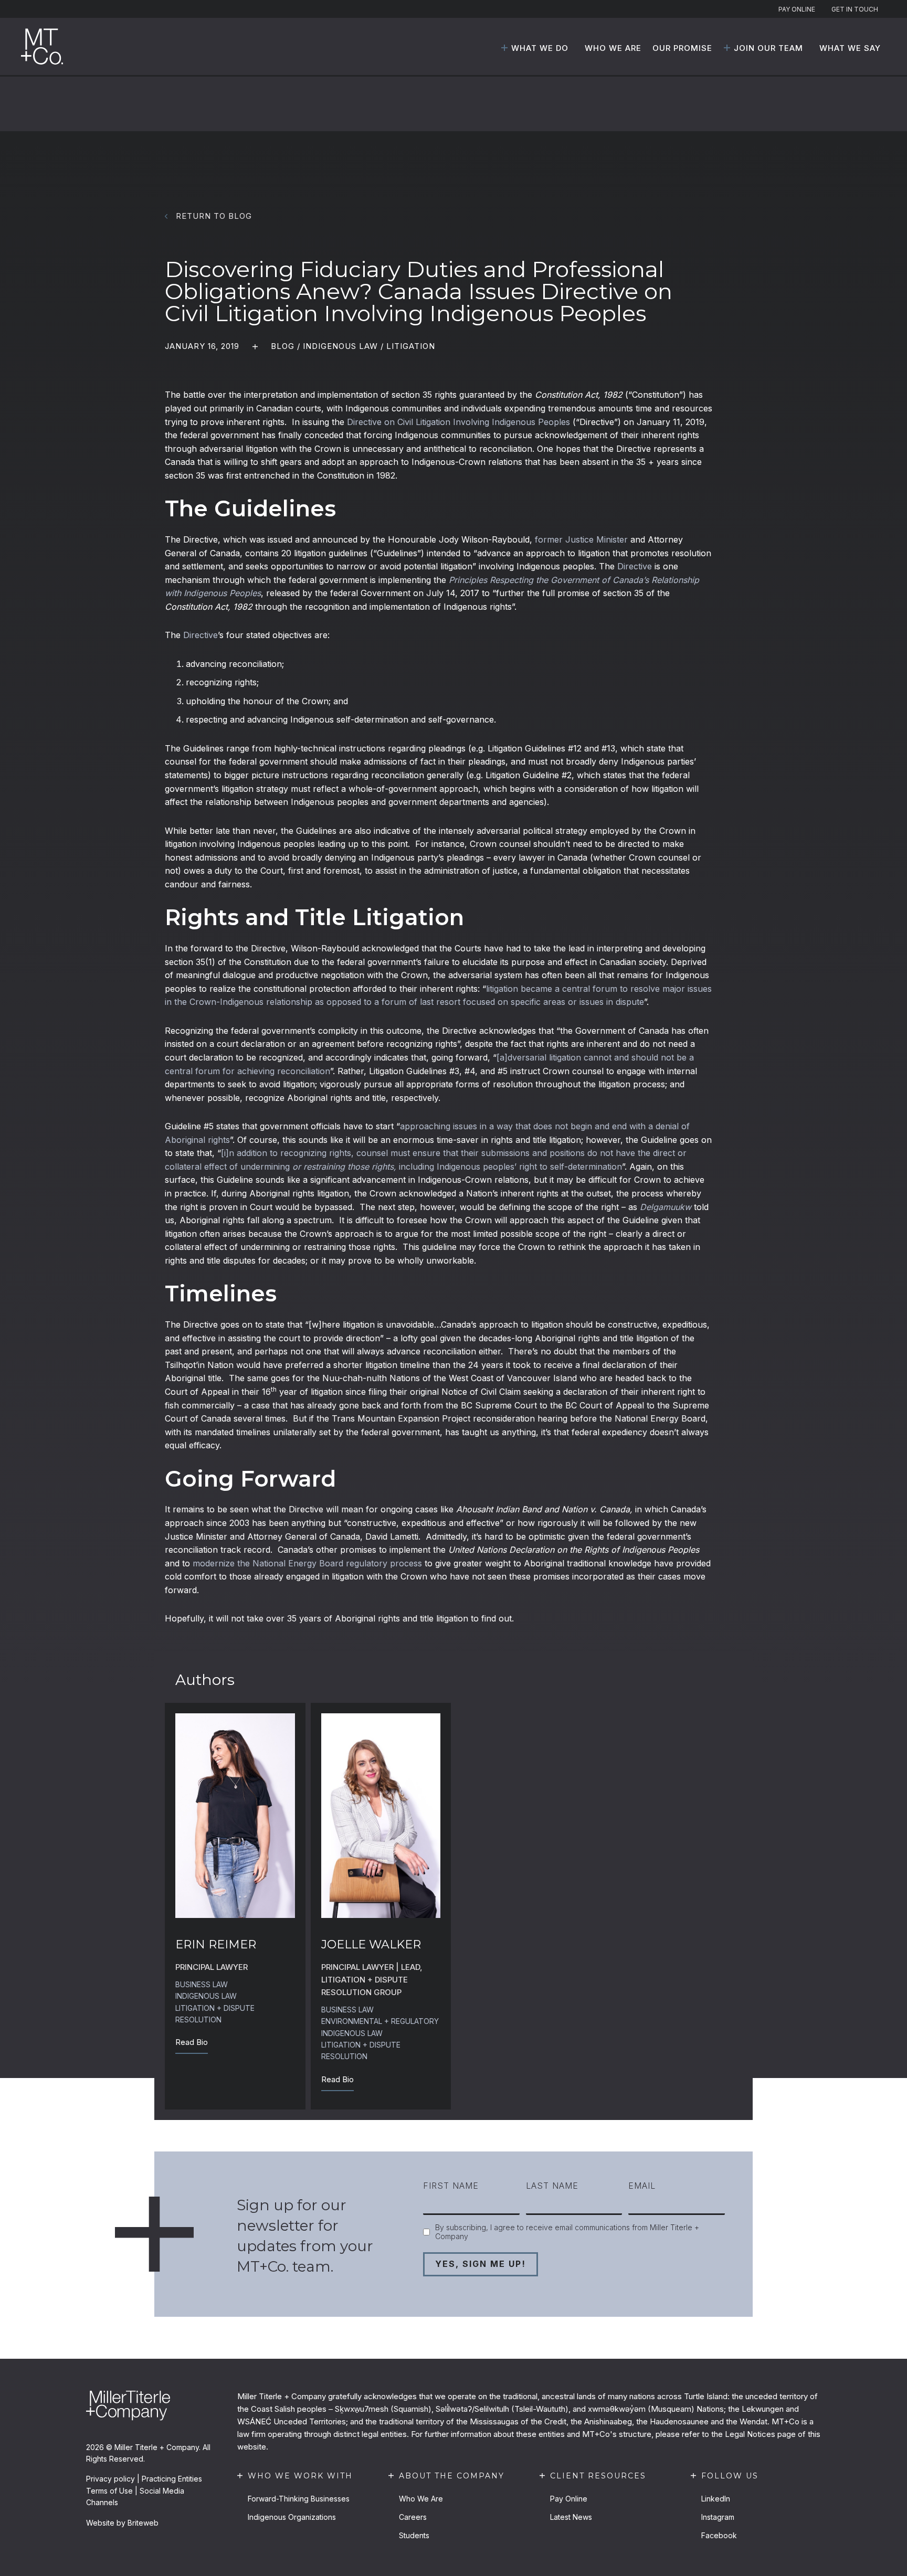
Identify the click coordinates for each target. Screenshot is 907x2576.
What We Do (540, 48)
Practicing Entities (172, 2479)
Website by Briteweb (122, 2523)
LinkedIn (716, 2499)
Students (414, 2535)
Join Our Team (768, 48)
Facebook (719, 2535)
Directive (635, 566)
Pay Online (797, 9)
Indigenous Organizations (292, 2517)
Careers (413, 2517)
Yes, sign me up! (481, 2264)
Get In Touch (855, 9)
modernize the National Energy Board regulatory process (307, 1563)
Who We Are (613, 48)
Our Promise (682, 48)
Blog (283, 346)
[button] (504, 48)
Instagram (718, 2517)
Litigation (411, 346)
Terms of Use (109, 2491)
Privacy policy (110, 2479)
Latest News (571, 2517)
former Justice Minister (581, 539)
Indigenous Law (340, 346)
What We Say (850, 48)
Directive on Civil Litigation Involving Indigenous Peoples (458, 422)
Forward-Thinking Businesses (299, 2499)
